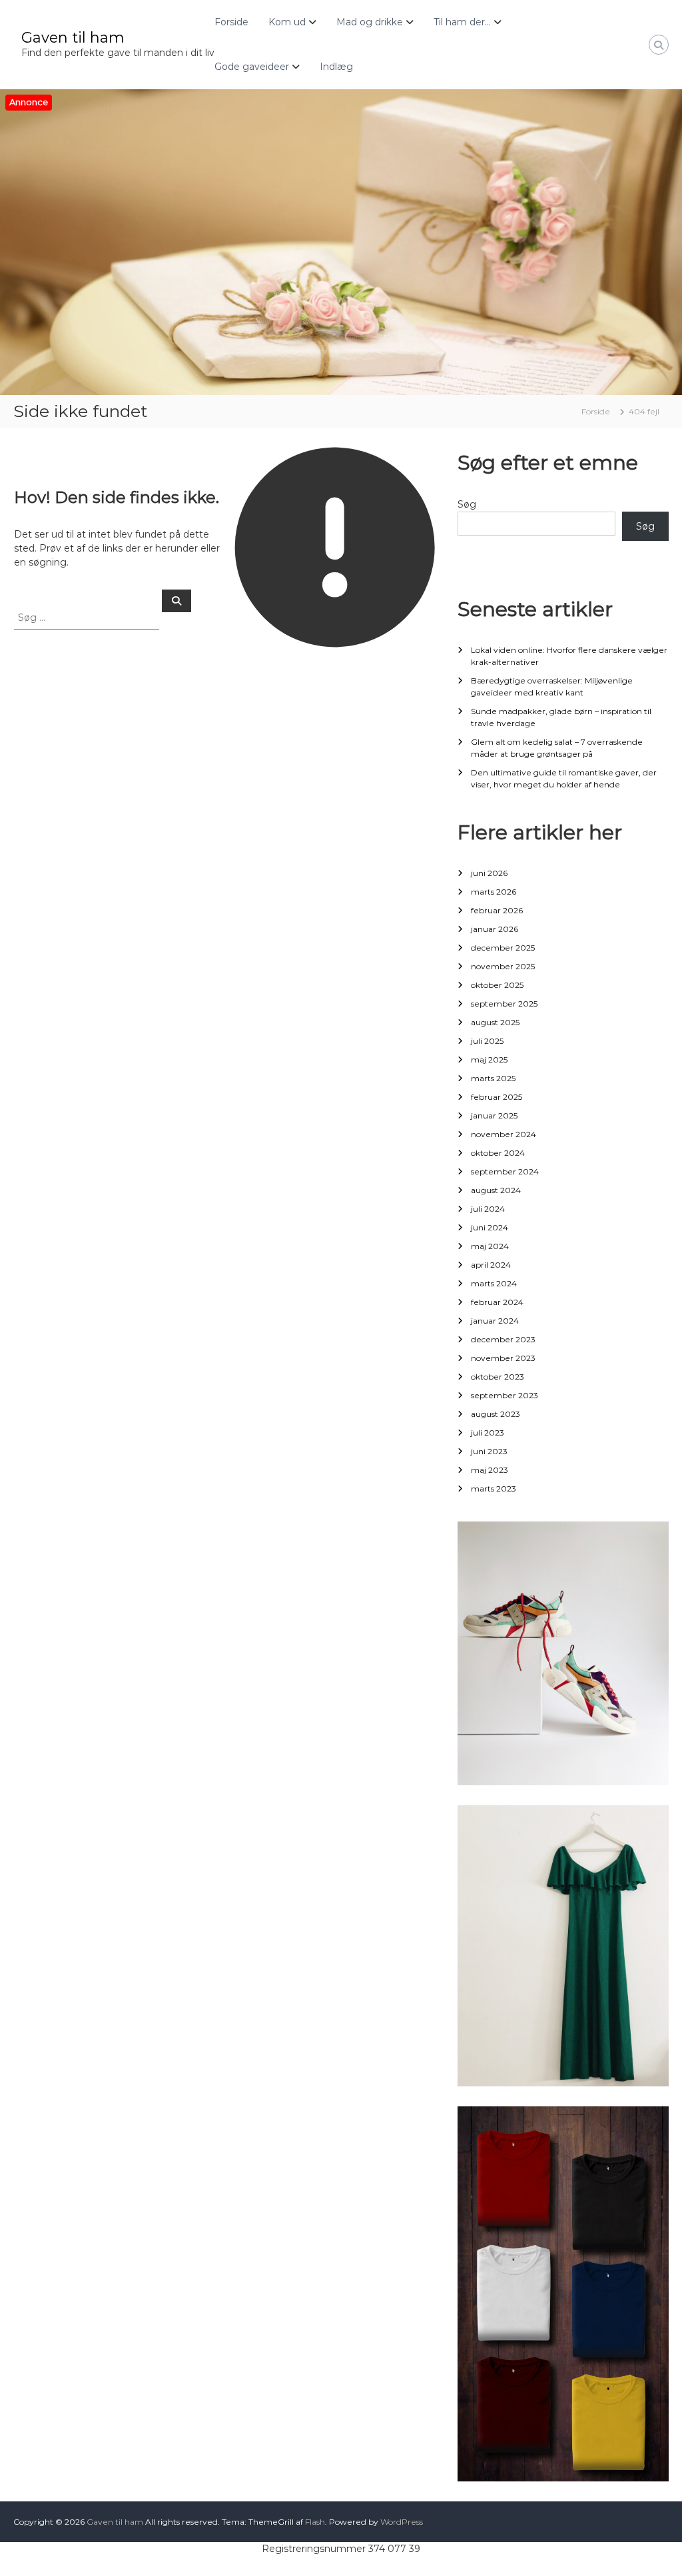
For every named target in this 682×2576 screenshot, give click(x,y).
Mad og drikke (370, 22)
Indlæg (336, 67)
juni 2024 (490, 1227)
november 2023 (503, 1358)
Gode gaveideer (252, 67)
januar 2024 (495, 1321)
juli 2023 (488, 1433)
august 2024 (496, 1190)
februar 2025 (497, 1097)
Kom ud (287, 22)
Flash (315, 2522)
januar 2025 (494, 1115)
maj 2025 (489, 1060)
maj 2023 (490, 1470)
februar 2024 (497, 1302)
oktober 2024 (498, 1153)
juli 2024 (488, 1209)
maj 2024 (490, 1246)
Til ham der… (462, 22)
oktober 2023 (498, 1377)
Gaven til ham (73, 38)
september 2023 (505, 1395)
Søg (467, 504)
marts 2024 (494, 1283)
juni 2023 (489, 1451)
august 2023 (496, 1414)
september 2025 (504, 1004)
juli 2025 (487, 1041)
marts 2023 (494, 1489)
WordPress (402, 2522)
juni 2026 (489, 873)
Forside (231, 22)
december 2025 (503, 948)
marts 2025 (493, 1078)
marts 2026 (494, 892)
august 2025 (495, 1022)
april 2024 (491, 1265)
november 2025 (503, 966)
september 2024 (505, 1171)
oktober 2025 (497, 985)
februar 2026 (497, 910)
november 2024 (504, 1134)
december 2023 (503, 1339)
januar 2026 (495, 929)
